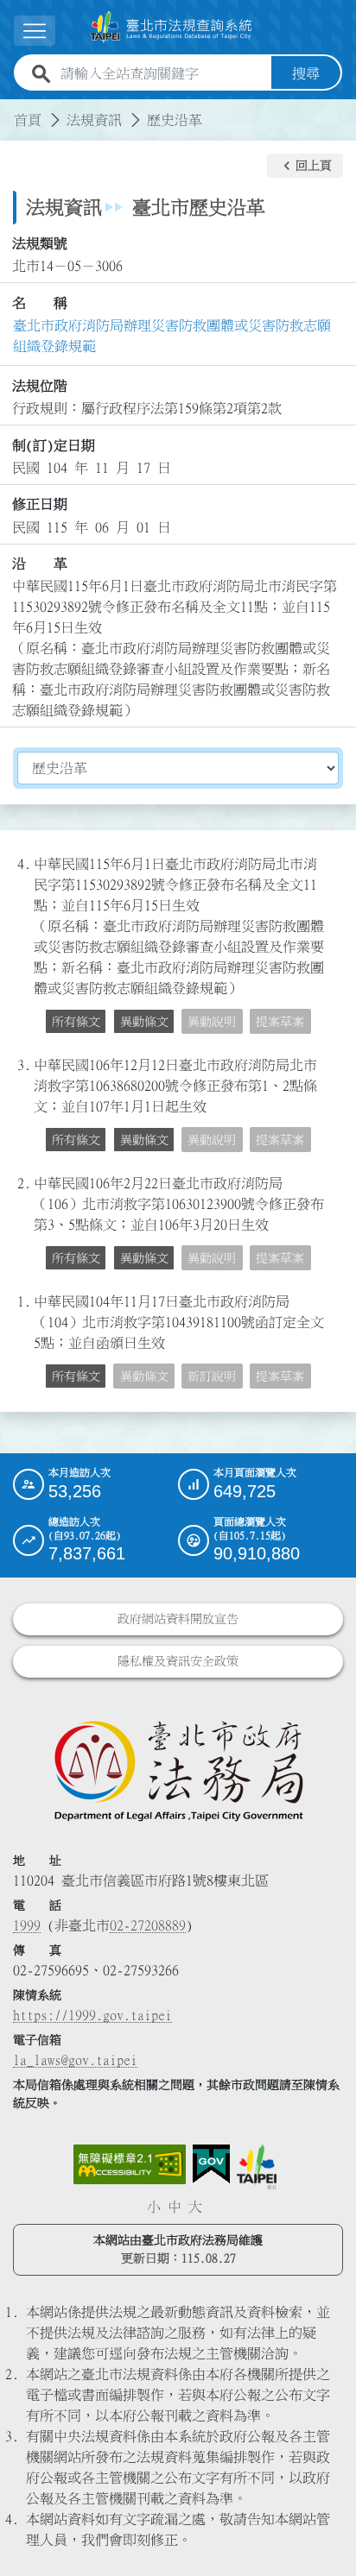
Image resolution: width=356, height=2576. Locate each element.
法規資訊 (94, 120)
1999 (27, 1925)
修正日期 (40, 504)
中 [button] (175, 2207)
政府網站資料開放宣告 (178, 1619)
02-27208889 (148, 1925)
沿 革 (40, 564)
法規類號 (40, 243)
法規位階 (40, 386)
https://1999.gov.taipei (92, 2015)
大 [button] (195, 2207)
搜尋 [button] (306, 73)
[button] (305, 166)
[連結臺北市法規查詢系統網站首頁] (171, 27)
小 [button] (154, 2207)
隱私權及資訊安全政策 (178, 1661)
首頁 (28, 120)
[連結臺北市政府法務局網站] (178, 1770)
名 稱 (40, 303)
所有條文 (76, 1022)
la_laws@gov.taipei (75, 2060)
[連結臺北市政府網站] (257, 2167)
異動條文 (144, 1022)
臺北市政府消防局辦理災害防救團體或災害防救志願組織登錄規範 (172, 336)
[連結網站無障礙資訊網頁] (130, 2164)
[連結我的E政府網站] (211, 2164)
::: (10, 110)
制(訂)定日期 (54, 445)
